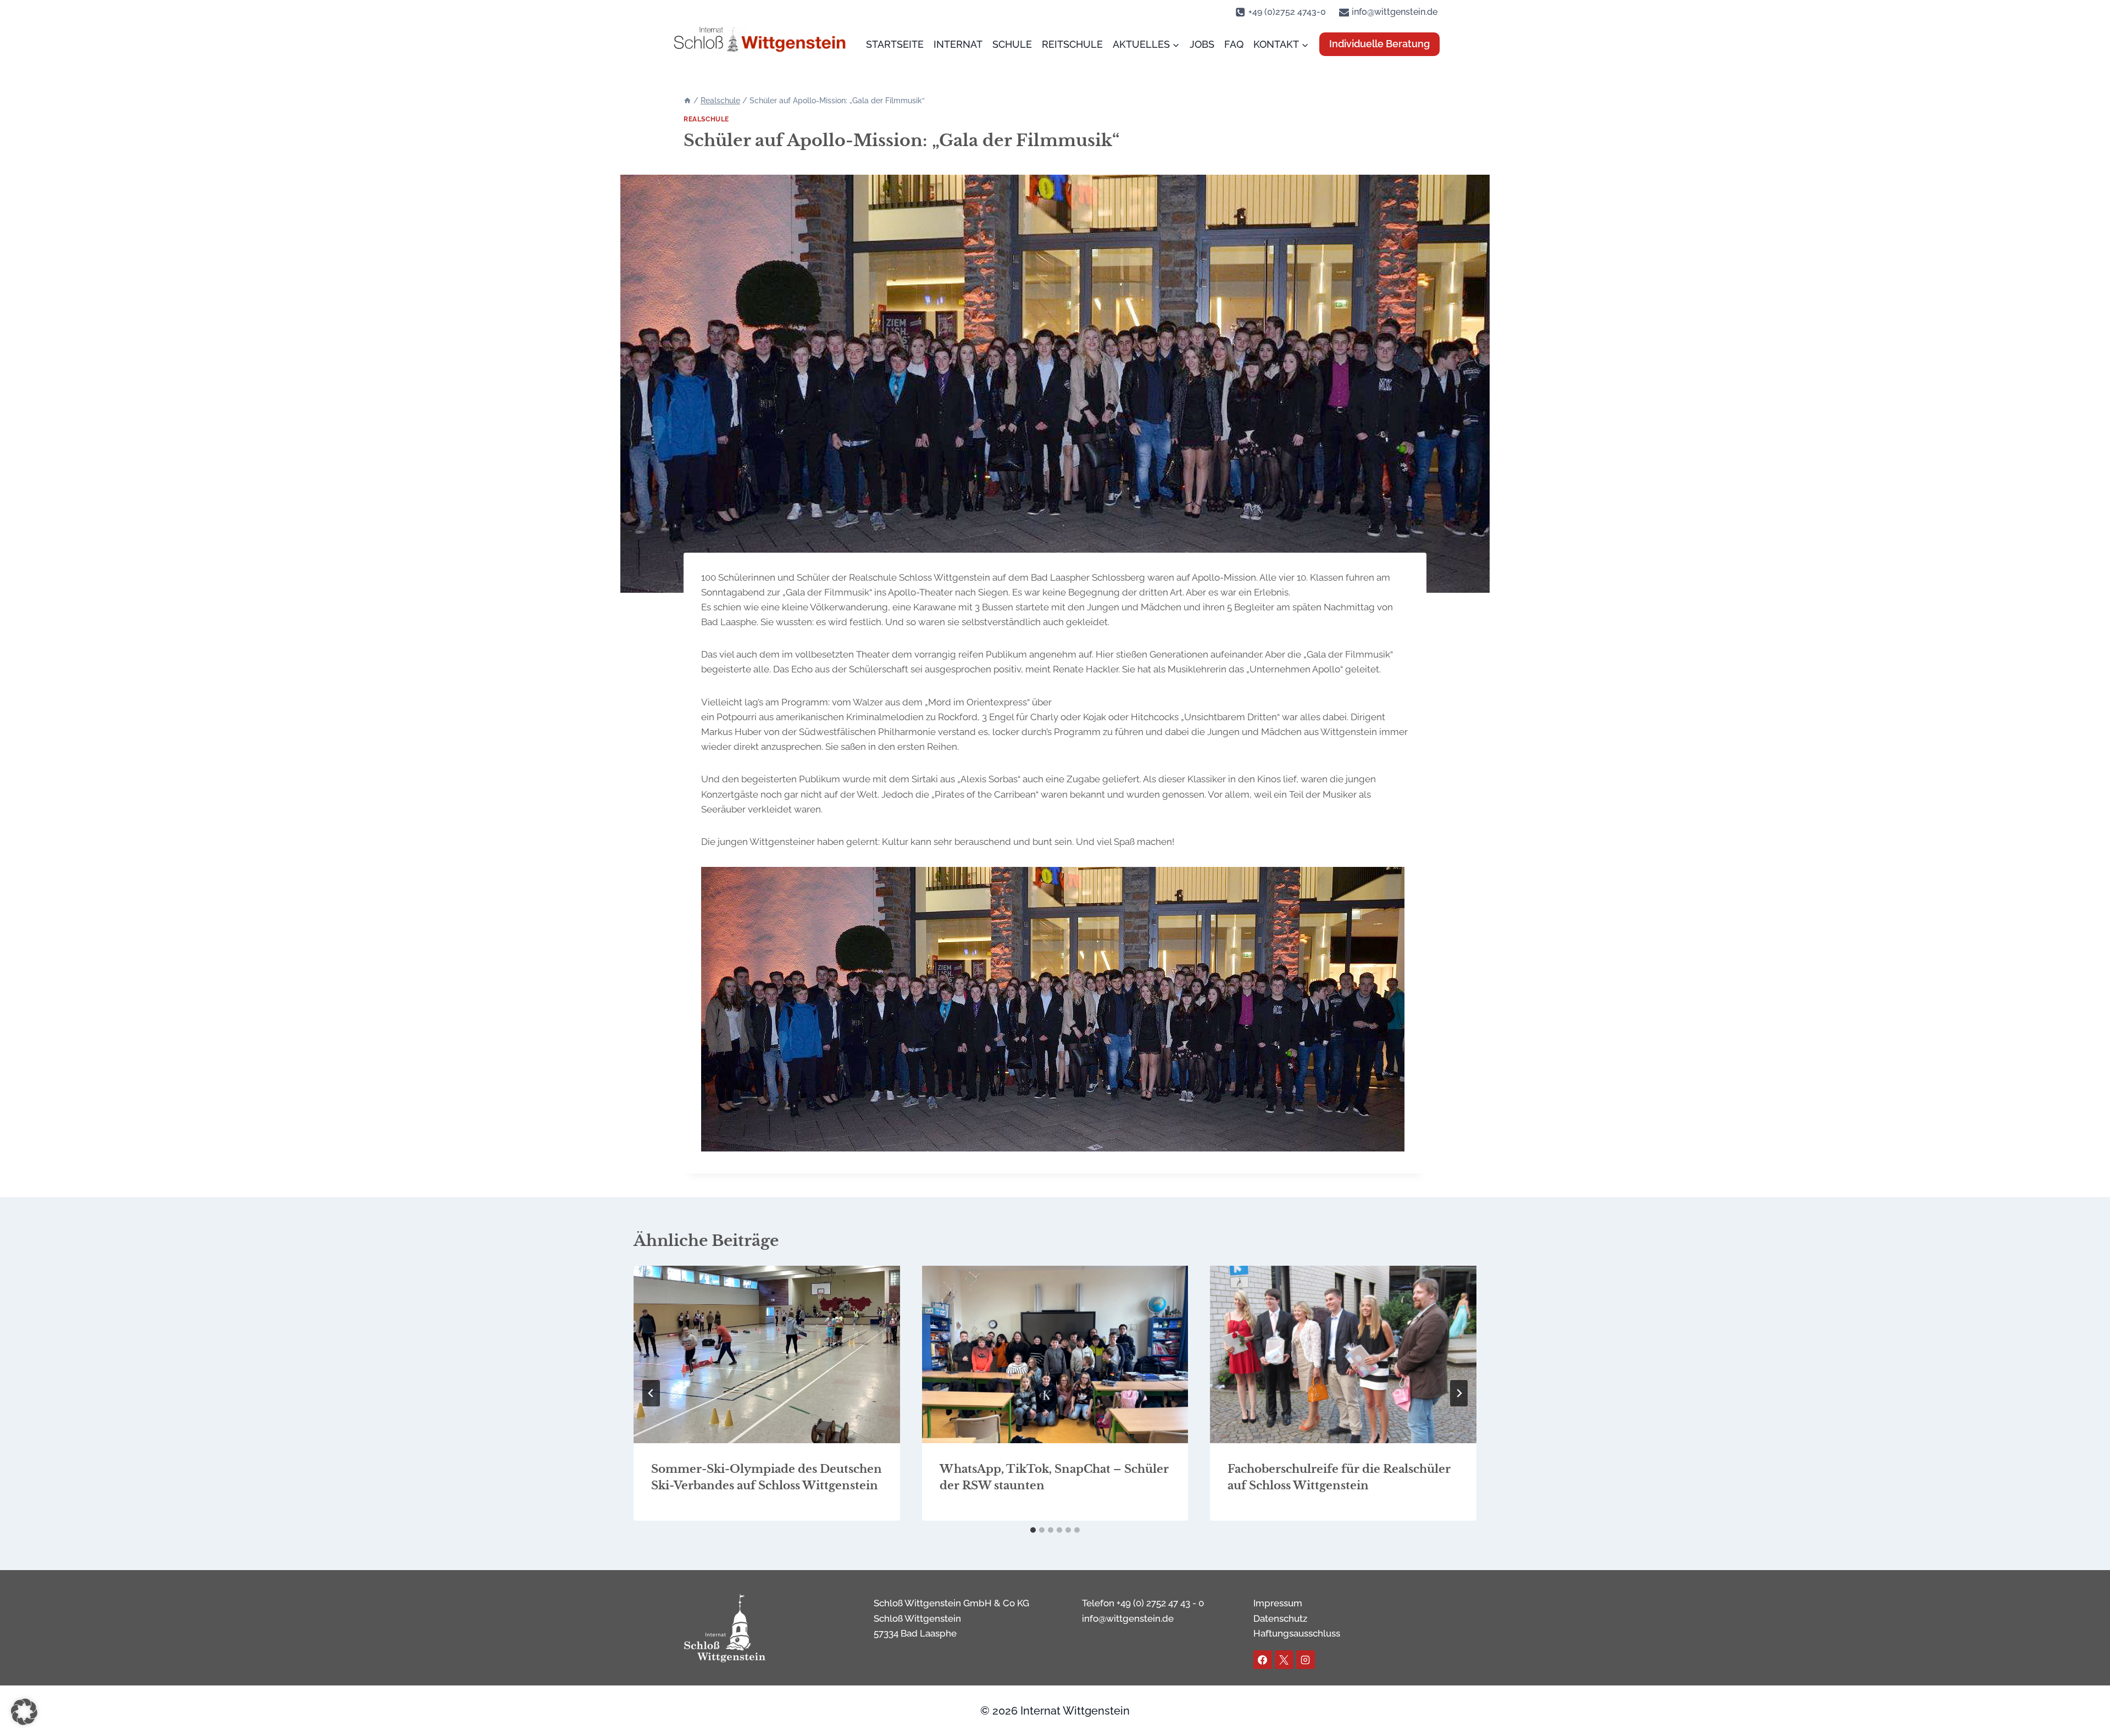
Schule (1012, 44)
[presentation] (767, 1354)
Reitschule (1072, 44)
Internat (958, 44)
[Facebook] (1263, 1660)
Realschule (706, 119)
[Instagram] (1306, 1660)
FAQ (1234, 44)
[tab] (1033, 1530)
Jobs (1202, 44)
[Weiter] (1459, 1393)
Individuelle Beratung (1379, 44)
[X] (1284, 1660)
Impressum (1278, 1603)
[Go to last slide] (651, 1393)
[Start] (687, 101)
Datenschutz (1280, 1618)
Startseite (895, 44)
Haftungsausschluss (1297, 1633)
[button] (24, 1712)
